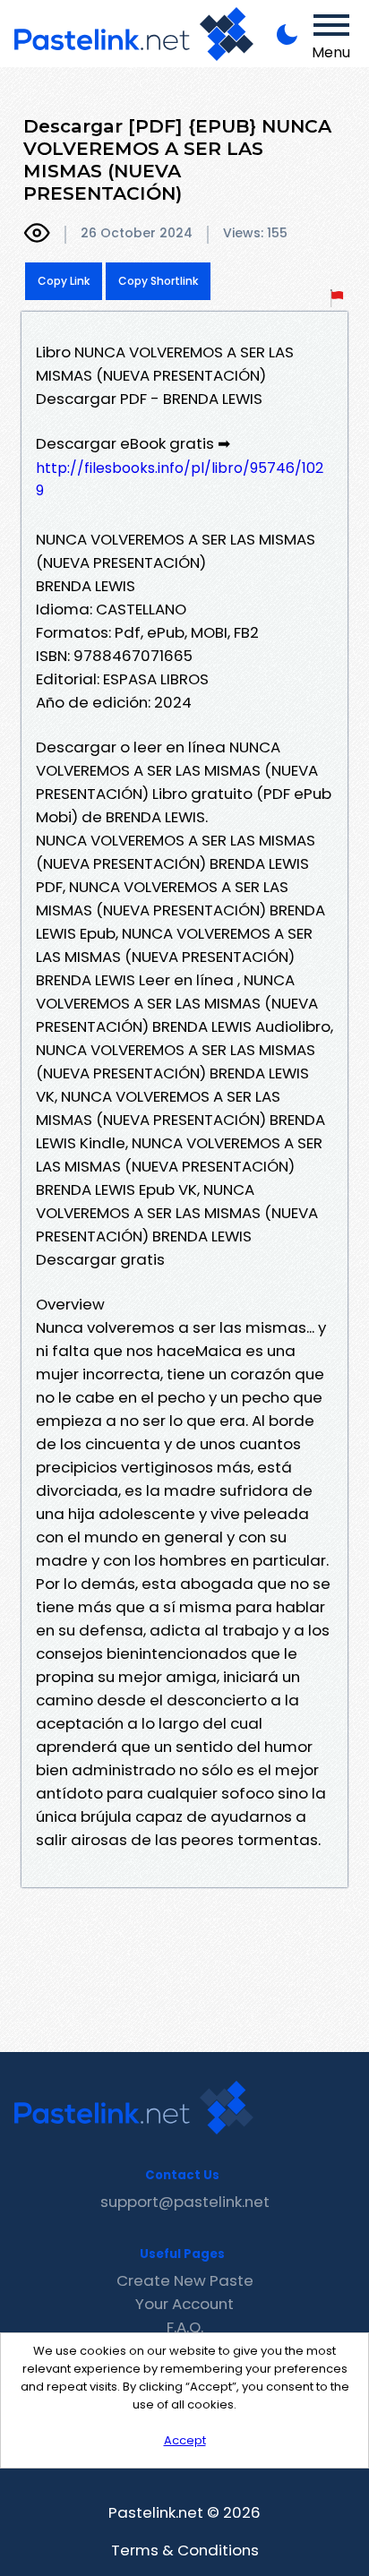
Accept (185, 2440)
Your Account (184, 2304)
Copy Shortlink (158, 281)
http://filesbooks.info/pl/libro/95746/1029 (180, 479)
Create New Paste (185, 2280)
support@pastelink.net (185, 2202)
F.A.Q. (185, 2327)
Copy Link (64, 281)
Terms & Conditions (185, 2550)
